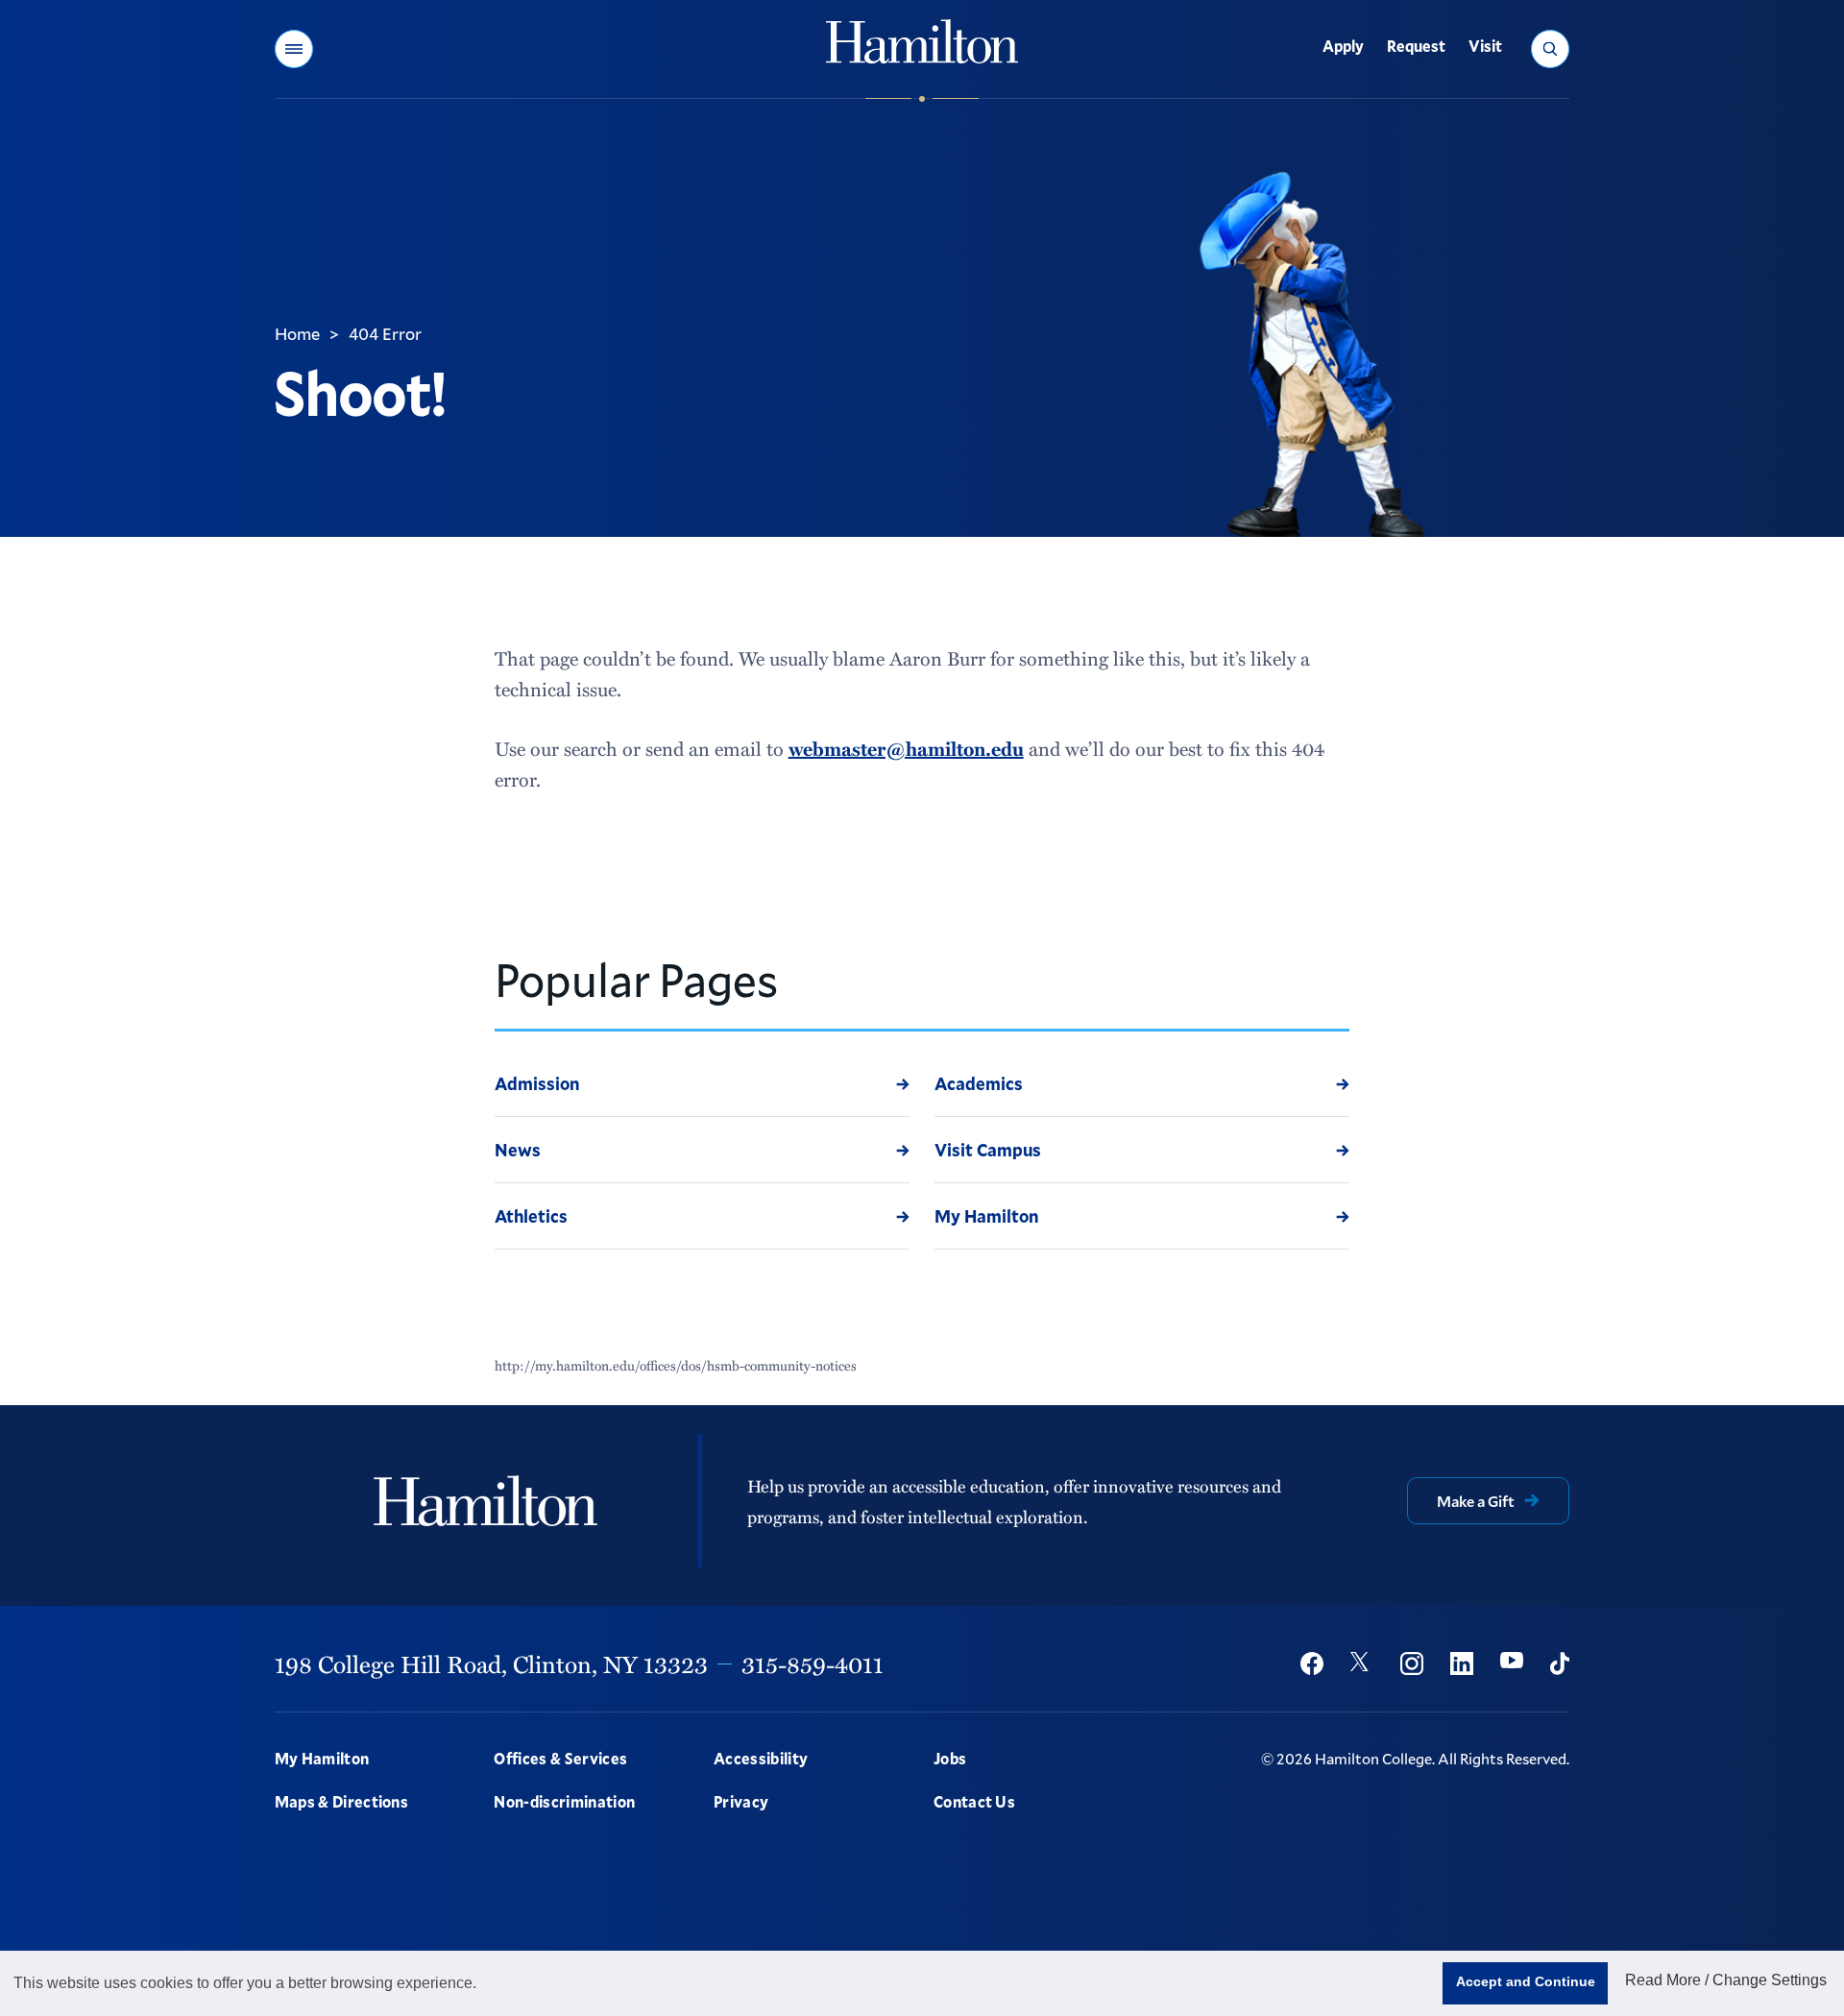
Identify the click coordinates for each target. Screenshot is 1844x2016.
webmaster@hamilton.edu (906, 748)
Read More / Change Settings (1726, 1980)
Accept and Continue (1526, 1981)
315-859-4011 (813, 1664)
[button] (294, 49)
